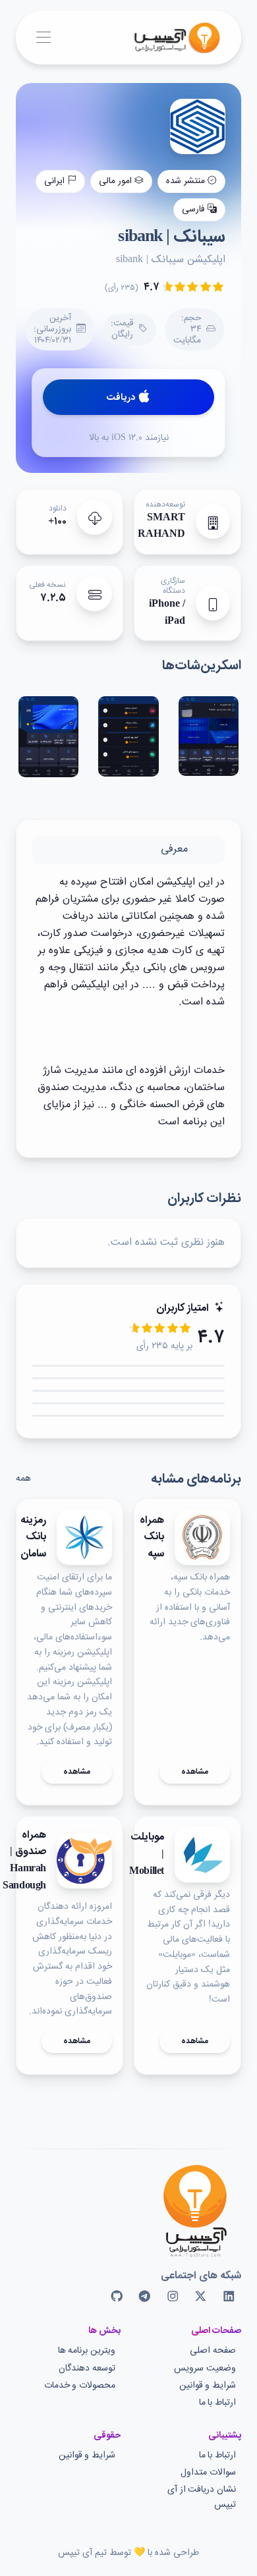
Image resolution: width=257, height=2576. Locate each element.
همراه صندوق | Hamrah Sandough (24, 1861)
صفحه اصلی (213, 2351)
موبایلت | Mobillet (147, 1854)
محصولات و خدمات (80, 2386)
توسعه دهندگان (87, 2369)
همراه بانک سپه (152, 1538)
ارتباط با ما (217, 2403)
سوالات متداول (208, 2473)
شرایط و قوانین (208, 2386)
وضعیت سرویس (205, 2369)
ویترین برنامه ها (87, 2351)
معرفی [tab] (174, 849)
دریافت (121, 398)
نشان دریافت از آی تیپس (202, 2497)
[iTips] (167, 38)
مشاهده (195, 1772)
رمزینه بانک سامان (33, 1538)
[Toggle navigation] (43, 38)
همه (23, 1479)
